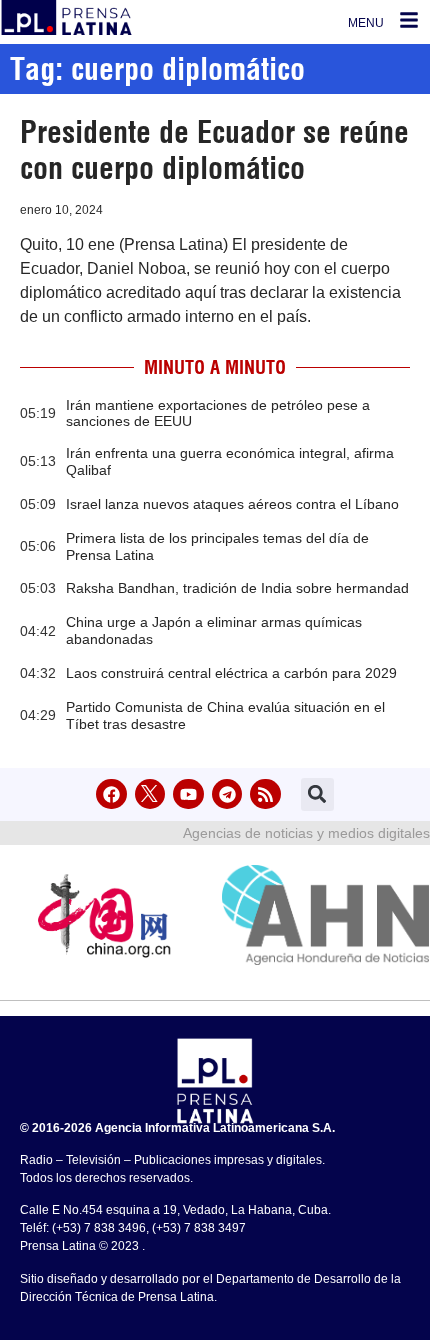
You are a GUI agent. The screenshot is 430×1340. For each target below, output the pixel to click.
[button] (317, 794)
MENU (366, 23)
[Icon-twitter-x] (150, 794)
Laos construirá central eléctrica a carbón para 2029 (231, 673)
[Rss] (265, 794)
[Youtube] (188, 794)
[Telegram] (227, 794)
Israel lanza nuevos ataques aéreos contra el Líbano (232, 504)
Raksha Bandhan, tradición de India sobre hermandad (237, 588)
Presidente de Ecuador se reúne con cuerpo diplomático (214, 150)
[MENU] (409, 20)
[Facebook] (111, 794)
